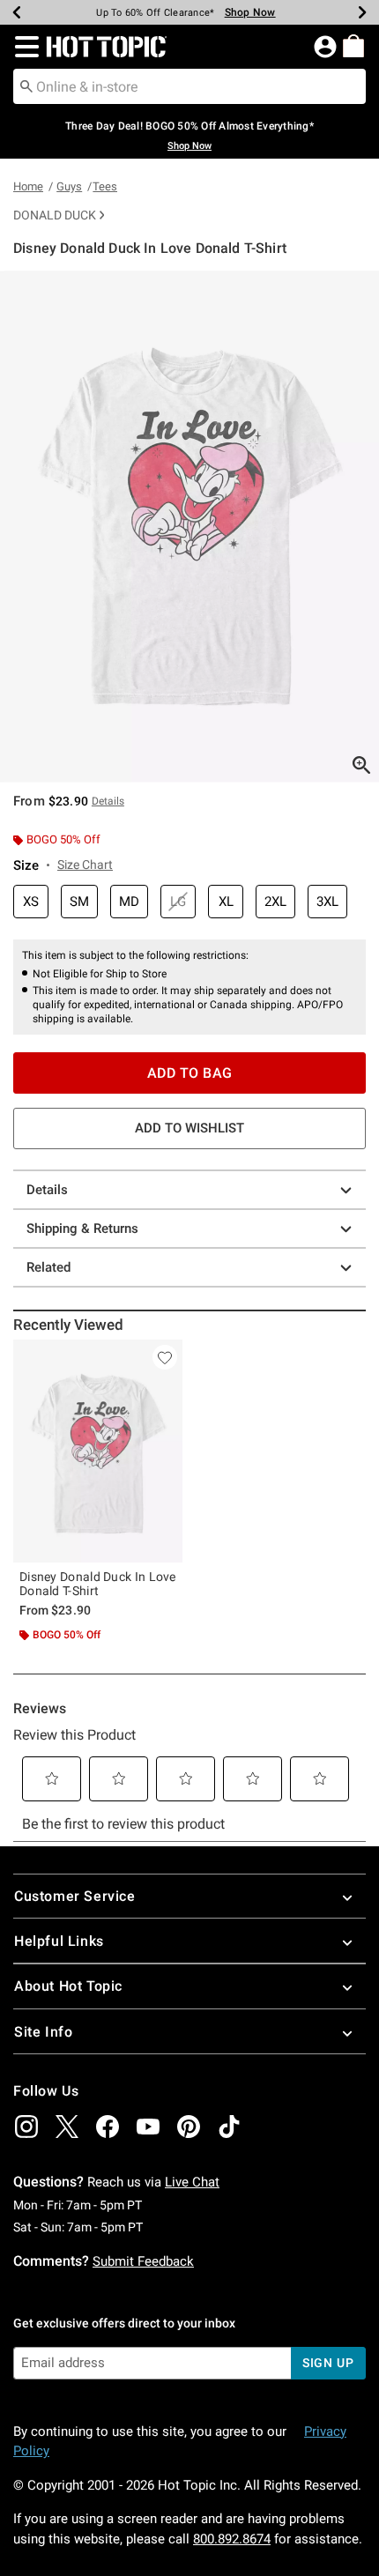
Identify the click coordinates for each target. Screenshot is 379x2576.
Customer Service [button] (75, 1896)
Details (47, 1190)
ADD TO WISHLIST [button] (189, 1128)
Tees (105, 186)
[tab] (189, 527)
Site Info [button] (43, 2032)
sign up (328, 2363)
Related (48, 1267)
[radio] (31, 902)
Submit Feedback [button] (143, 2261)
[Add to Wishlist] (165, 1357)
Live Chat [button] (192, 2182)
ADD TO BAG (190, 1073)
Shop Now (250, 12)
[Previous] (17, 12)
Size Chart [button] (85, 865)
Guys (69, 186)
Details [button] (108, 801)
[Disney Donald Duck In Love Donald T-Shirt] (98, 1451)
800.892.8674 (232, 2539)
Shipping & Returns (82, 1229)
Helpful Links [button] (59, 1941)
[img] (26, 2127)
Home (28, 186)
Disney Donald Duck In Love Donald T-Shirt (98, 1584)
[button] (23, 47)
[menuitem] (353, 46)
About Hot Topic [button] (68, 1986)
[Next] (362, 12)
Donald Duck (55, 215)
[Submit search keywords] (26, 85)
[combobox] (189, 86)
